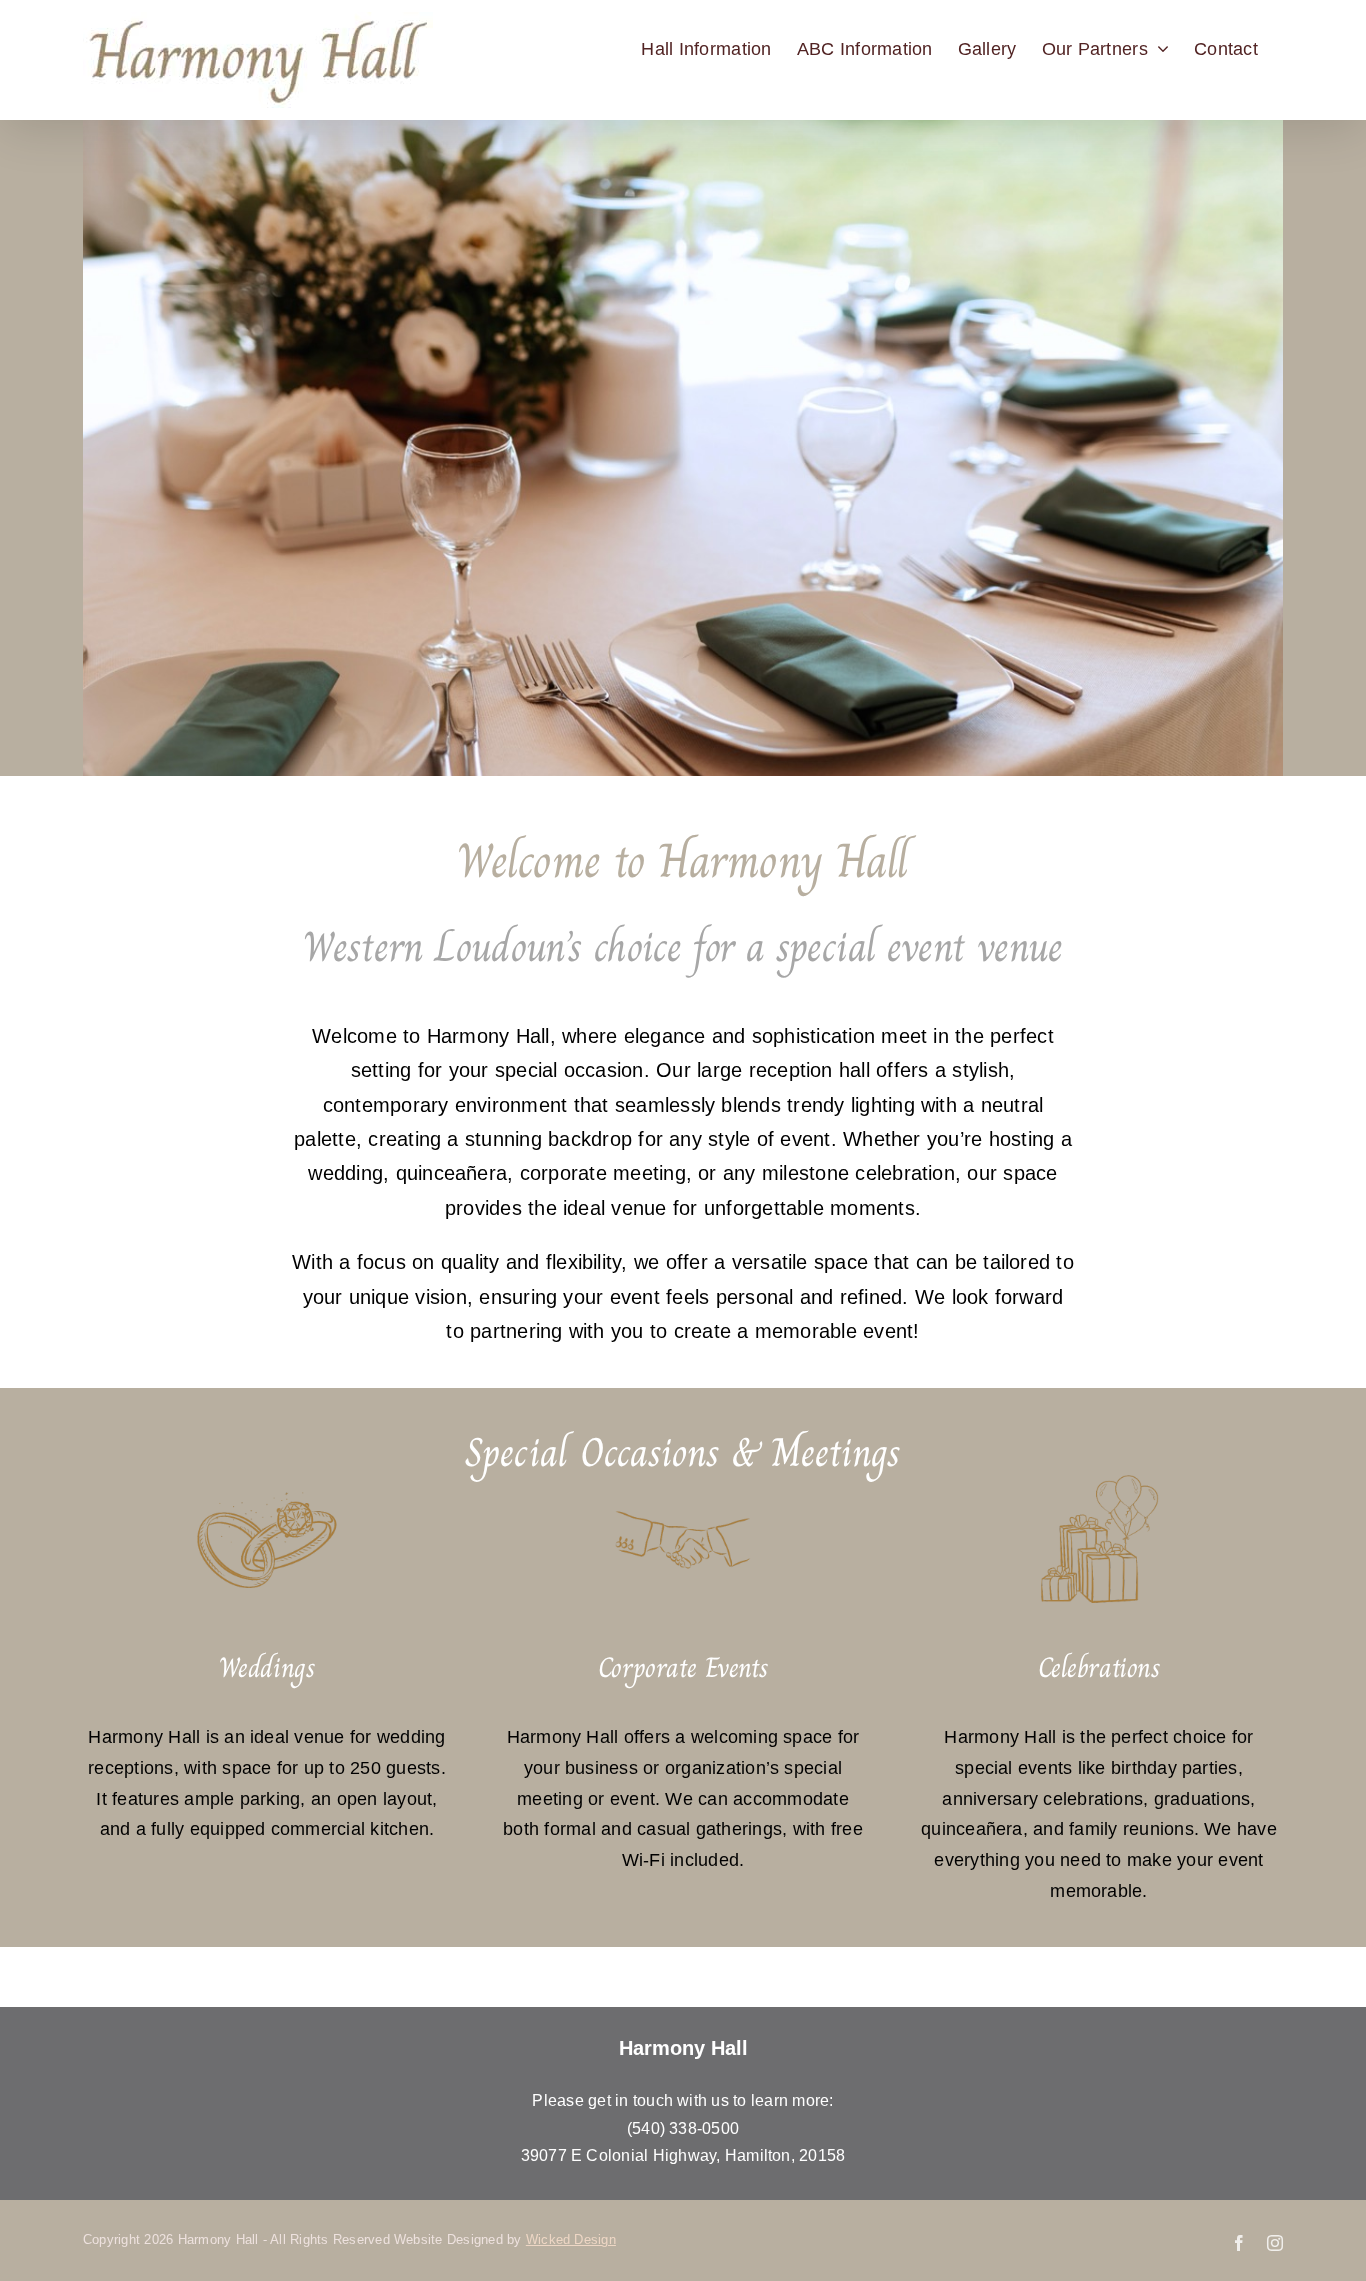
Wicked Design (571, 2239)
